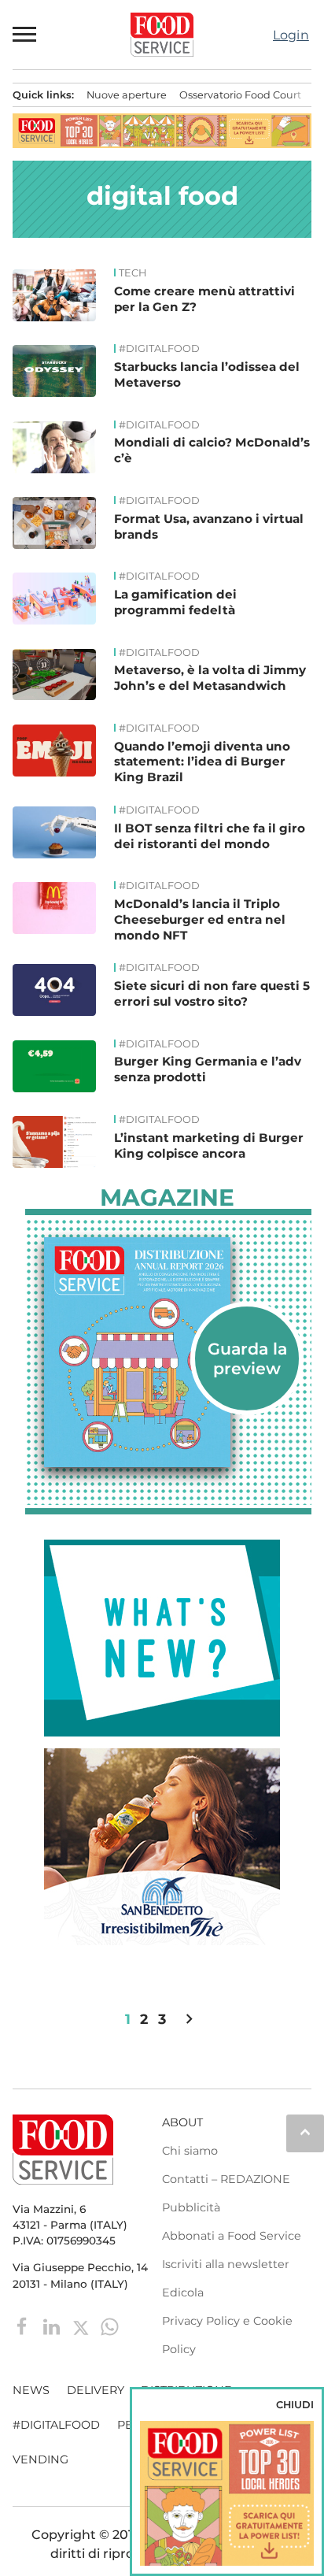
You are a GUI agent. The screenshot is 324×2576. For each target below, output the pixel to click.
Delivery (96, 2390)
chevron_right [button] (189, 2019)
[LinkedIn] (53, 2326)
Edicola (183, 2292)
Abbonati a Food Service (232, 2236)
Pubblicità (191, 2207)
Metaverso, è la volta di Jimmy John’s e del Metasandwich (210, 678)
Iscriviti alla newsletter (226, 2264)
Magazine (167, 1198)
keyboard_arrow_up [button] (305, 2132)
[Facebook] (24, 2326)
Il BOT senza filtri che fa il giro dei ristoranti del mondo (210, 836)
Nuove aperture (127, 95)
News (31, 2390)
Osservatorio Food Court (240, 95)
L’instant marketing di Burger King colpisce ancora (209, 1145)
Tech (133, 273)
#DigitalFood (159, 349)
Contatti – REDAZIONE (226, 2179)
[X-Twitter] (82, 2326)
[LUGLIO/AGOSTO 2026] (168, 1352)
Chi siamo (190, 2151)
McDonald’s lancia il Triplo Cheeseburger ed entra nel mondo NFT (200, 919)
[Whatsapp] (110, 2326)
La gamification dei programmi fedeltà (175, 602)
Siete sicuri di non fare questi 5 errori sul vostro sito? (212, 993)
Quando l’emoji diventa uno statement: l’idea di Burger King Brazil (202, 762)
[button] (25, 35)
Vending (40, 2459)
